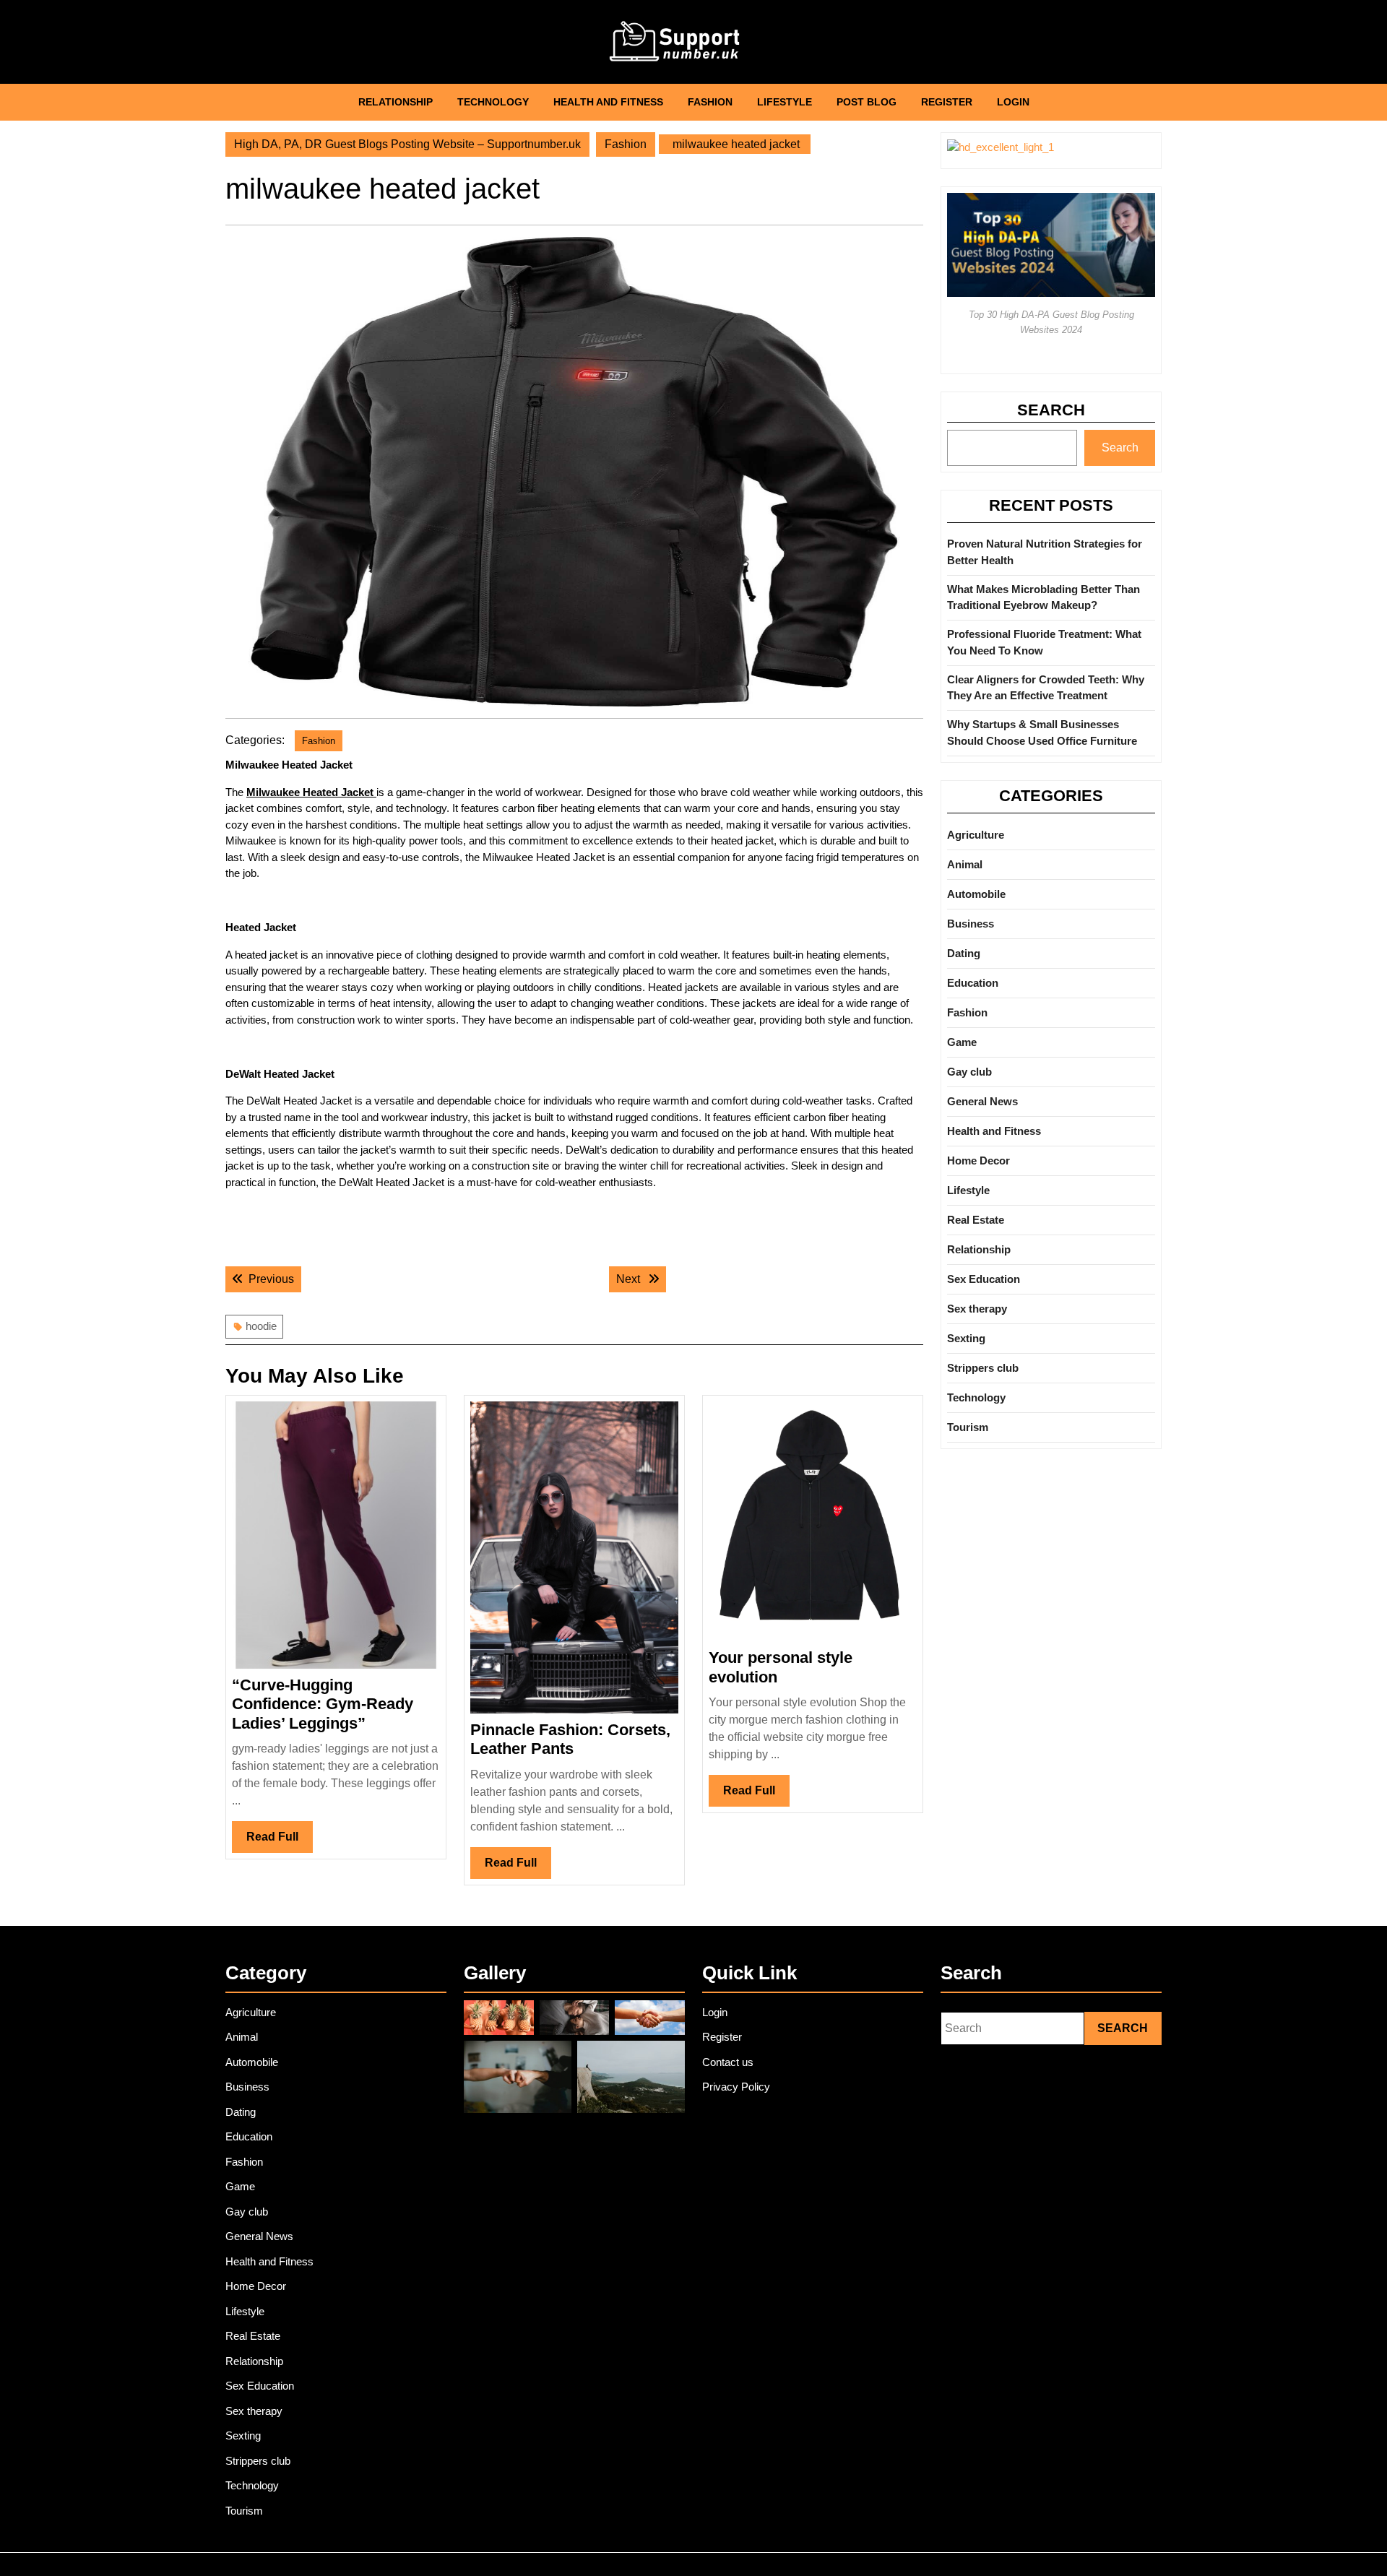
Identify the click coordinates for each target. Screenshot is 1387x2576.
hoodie (261, 1326)
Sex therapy (977, 1309)
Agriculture (976, 835)
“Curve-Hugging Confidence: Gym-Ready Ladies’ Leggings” (323, 1704)
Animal (965, 864)
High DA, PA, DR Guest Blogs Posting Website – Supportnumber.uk (407, 144)
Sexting (966, 1338)
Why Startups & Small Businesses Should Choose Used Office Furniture (1042, 732)
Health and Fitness (608, 102)
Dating (964, 953)
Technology (493, 102)
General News (982, 1101)
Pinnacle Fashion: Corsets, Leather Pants (570, 1739)
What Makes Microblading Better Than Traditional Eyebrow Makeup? (1044, 597)
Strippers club (983, 1368)
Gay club (969, 1072)
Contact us (728, 2062)
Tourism (968, 1427)
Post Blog (867, 102)
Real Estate (976, 1220)
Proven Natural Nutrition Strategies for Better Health (1045, 552)
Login (1013, 102)
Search (1051, 410)
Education (973, 983)
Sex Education (984, 1279)
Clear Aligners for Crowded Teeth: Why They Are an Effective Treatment (1046, 688)
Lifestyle (785, 102)
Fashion (710, 102)
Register (947, 102)
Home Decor (978, 1161)
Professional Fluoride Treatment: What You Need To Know (1044, 642)
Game (962, 1042)
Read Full (280, 1841)
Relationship (396, 102)
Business (971, 924)
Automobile (976, 894)
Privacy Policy (736, 2087)
